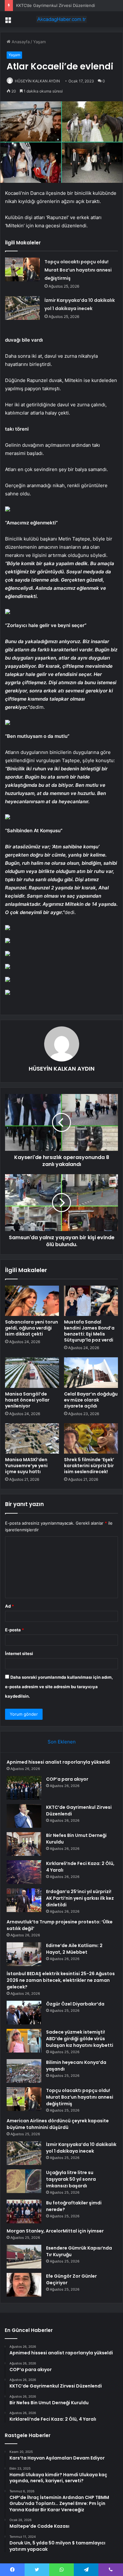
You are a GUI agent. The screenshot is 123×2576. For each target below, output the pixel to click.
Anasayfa (20, 42)
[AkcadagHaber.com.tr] (61, 19)
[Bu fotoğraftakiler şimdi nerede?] (24, 2211)
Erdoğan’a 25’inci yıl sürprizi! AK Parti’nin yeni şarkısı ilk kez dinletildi (80, 1898)
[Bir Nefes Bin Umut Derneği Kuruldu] (24, 1844)
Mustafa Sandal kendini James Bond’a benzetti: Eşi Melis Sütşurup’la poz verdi (89, 1331)
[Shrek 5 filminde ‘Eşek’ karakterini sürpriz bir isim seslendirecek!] (91, 1438)
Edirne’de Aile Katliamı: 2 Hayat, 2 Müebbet (74, 1949)
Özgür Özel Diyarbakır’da (75, 2004)
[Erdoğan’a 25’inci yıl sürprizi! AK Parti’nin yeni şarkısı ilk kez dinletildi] (24, 1900)
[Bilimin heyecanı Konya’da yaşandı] (24, 2071)
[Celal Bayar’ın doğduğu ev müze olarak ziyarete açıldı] (91, 1372)
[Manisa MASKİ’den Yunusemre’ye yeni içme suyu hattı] (32, 1438)
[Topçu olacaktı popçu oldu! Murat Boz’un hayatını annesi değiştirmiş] (22, 269)
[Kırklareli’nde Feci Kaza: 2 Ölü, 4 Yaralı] (24, 1872)
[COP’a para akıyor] (24, 1788)
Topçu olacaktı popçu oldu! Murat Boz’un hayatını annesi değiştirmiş (78, 270)
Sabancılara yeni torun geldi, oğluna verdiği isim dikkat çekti (32, 1328)
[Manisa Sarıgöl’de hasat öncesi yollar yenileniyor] (32, 1372)
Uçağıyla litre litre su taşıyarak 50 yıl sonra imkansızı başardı (71, 2179)
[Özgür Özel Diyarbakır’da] (24, 2013)
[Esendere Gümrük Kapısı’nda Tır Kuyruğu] (24, 2257)
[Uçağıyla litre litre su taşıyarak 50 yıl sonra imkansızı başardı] (24, 2181)
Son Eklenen (62, 1742)
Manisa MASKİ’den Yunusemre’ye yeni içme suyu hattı (26, 1466)
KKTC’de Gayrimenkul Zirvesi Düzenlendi (56, 5)
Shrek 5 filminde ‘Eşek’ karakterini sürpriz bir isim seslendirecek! (89, 1466)
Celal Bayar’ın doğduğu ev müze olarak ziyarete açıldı (91, 1400)
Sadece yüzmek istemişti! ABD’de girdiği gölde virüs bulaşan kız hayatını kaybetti (80, 2039)
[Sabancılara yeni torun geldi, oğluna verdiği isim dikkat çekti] (32, 1301)
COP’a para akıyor (67, 1779)
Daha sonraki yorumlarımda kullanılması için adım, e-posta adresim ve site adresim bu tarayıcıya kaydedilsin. (59, 1687)
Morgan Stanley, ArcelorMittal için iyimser (55, 2231)
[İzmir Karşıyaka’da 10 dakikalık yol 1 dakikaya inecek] (22, 308)
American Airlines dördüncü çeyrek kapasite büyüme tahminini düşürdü (58, 2124)
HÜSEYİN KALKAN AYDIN (37, 81)
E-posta (15, 1630)
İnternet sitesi (19, 1653)
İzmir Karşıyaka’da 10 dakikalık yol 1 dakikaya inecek (81, 2148)
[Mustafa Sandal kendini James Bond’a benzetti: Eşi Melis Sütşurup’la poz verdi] (91, 1301)
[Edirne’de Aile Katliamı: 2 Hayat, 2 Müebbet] (24, 1954)
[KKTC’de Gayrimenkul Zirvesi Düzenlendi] (24, 1816)
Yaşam (39, 42)
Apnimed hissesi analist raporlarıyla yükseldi (58, 1762)
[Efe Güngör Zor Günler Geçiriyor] (24, 2285)
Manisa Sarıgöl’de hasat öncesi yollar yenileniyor (27, 1400)
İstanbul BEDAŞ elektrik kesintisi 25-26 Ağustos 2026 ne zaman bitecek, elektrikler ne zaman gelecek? (61, 1980)
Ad (9, 1606)
